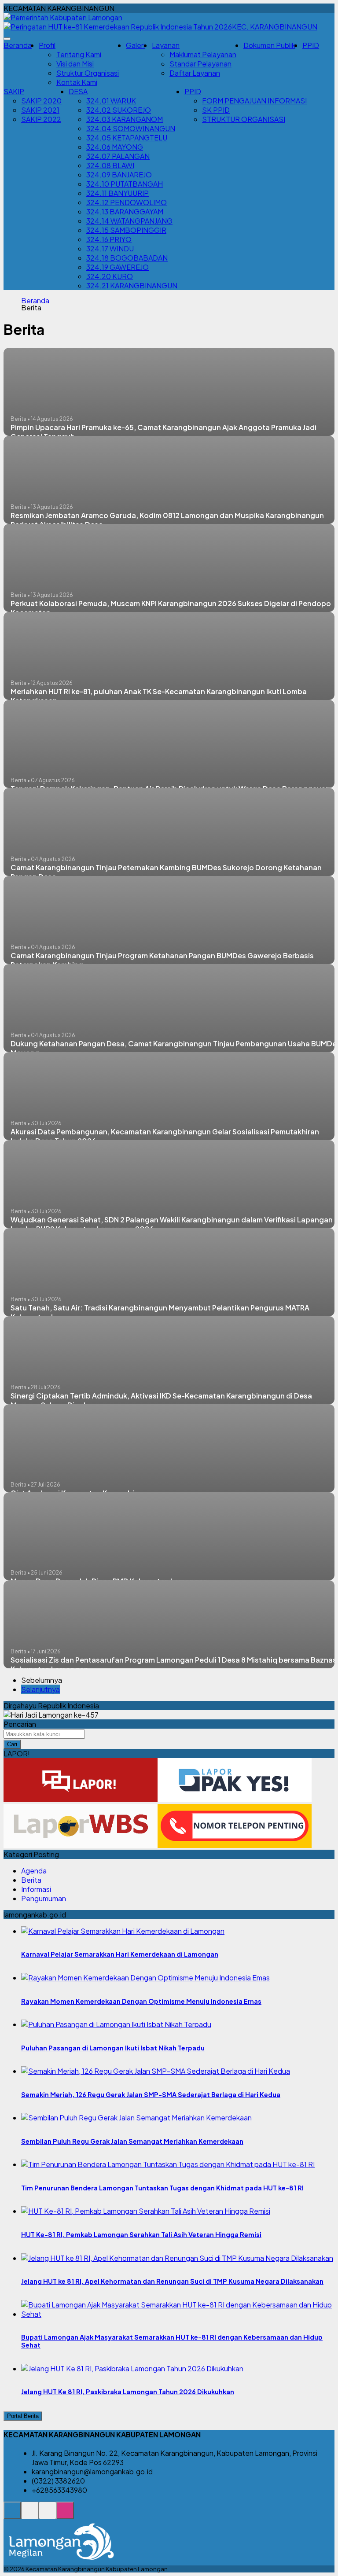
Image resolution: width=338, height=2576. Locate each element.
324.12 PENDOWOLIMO (127, 202)
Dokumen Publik (269, 45)
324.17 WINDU (110, 248)
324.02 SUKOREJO (119, 110)
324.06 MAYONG (115, 147)
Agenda (34, 1871)
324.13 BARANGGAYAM (125, 212)
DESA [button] (78, 91)
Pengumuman (44, 1898)
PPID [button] (193, 91)
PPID (311, 45)
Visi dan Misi (75, 64)
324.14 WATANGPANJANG (129, 221)
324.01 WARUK (111, 101)
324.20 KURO (110, 276)
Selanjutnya (40, 1689)
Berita (31, 1880)
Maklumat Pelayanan (203, 54)
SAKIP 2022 (41, 119)
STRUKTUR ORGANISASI (244, 119)
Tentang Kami (79, 54)
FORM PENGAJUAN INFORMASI (254, 101)
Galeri (135, 45)
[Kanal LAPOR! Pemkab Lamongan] (30, 2515)
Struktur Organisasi (88, 73)
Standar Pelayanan (200, 64)
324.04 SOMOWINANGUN (131, 128)
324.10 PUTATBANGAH (125, 184)
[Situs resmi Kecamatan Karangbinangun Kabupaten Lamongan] (12, 2515)
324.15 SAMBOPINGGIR (126, 230)
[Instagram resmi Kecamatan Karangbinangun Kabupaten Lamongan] (65, 2515)
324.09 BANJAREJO (119, 175)
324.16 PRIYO (109, 239)
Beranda (18, 45)
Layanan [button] (166, 45)
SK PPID (216, 110)
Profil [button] (47, 45)
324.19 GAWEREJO (118, 267)
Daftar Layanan (195, 73)
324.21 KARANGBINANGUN (132, 285)
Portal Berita (23, 2416)
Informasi (36, 1889)
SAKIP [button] (14, 91)
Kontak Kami (77, 82)
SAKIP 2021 (40, 110)
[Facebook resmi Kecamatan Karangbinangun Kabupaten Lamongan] (48, 2515)
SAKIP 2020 (41, 101)
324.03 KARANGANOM (125, 119)
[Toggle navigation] (7, 39)
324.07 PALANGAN (118, 156)
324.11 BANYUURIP (118, 193)
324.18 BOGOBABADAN (127, 258)
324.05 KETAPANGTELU (127, 138)
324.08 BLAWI (110, 165)
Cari (12, 1744)
